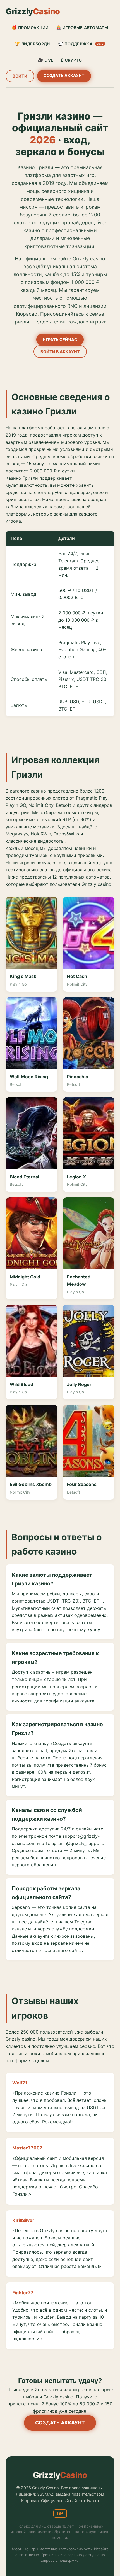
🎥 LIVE (46, 60)
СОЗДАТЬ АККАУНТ (64, 75)
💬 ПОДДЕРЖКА (81, 44)
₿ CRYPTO (71, 60)
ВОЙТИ (20, 76)
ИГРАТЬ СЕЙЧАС (60, 340)
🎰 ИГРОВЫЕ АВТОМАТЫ (82, 28)
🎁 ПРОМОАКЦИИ (30, 28)
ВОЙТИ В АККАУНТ (60, 352)
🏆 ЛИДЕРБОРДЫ (33, 44)
